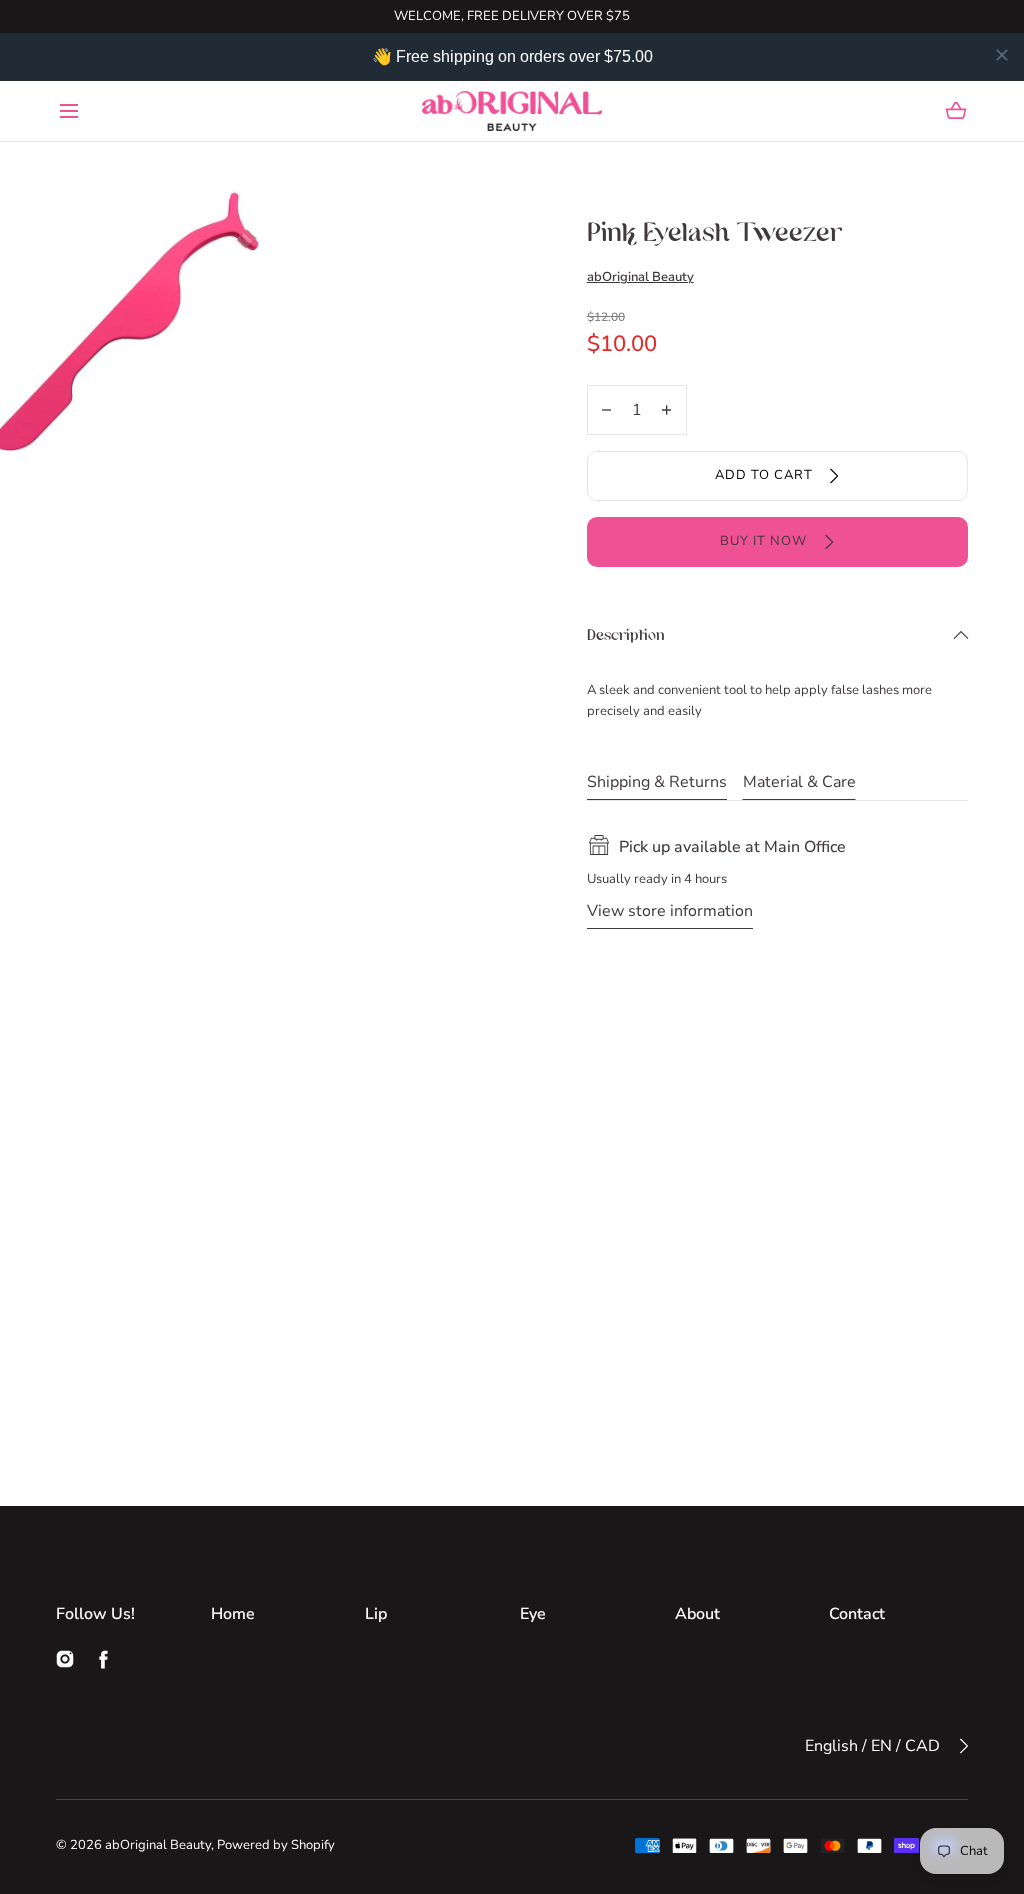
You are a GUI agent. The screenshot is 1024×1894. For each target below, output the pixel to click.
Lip (376, 1614)
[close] (1002, 55)
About (697, 1614)
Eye (533, 1614)
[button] (68, 110)
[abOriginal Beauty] (512, 111)
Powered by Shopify (276, 1845)
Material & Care (799, 782)
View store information (670, 911)
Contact (857, 1614)
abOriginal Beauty (640, 277)
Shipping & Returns (657, 782)
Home (233, 1614)
